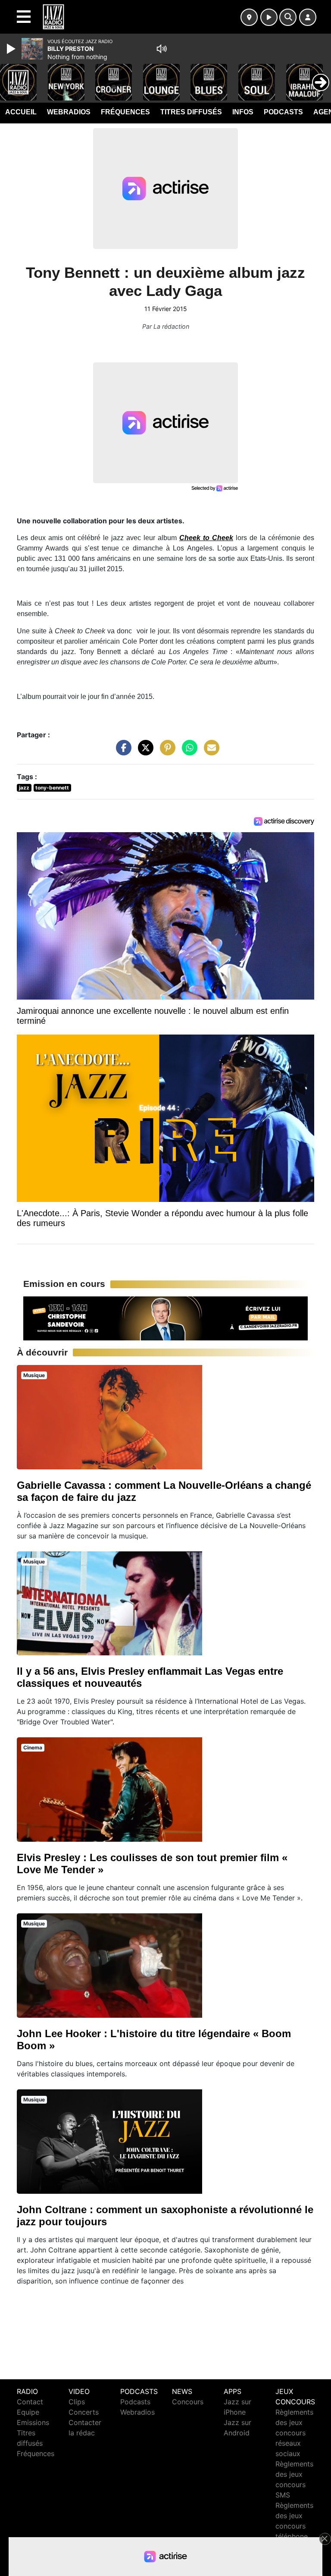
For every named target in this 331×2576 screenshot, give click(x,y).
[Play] (12, 49)
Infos (243, 112)
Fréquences (125, 112)
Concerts (84, 2412)
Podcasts (283, 112)
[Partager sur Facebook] (122, 752)
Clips (77, 2402)
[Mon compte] (308, 17)
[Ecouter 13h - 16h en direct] (165, 1318)
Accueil (21, 112)
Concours (188, 2402)
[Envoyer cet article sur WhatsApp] (187, 752)
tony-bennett (52, 788)
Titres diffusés (191, 112)
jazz (24, 788)
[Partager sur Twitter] (144, 752)
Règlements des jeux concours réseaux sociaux (294, 2433)
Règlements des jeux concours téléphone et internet (294, 2526)
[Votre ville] (249, 17)
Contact (30, 2402)
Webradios (69, 112)
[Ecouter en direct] (269, 17)
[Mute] (162, 49)
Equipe (28, 2412)
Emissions (33, 2422)
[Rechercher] (288, 17)
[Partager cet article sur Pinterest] (165, 752)
